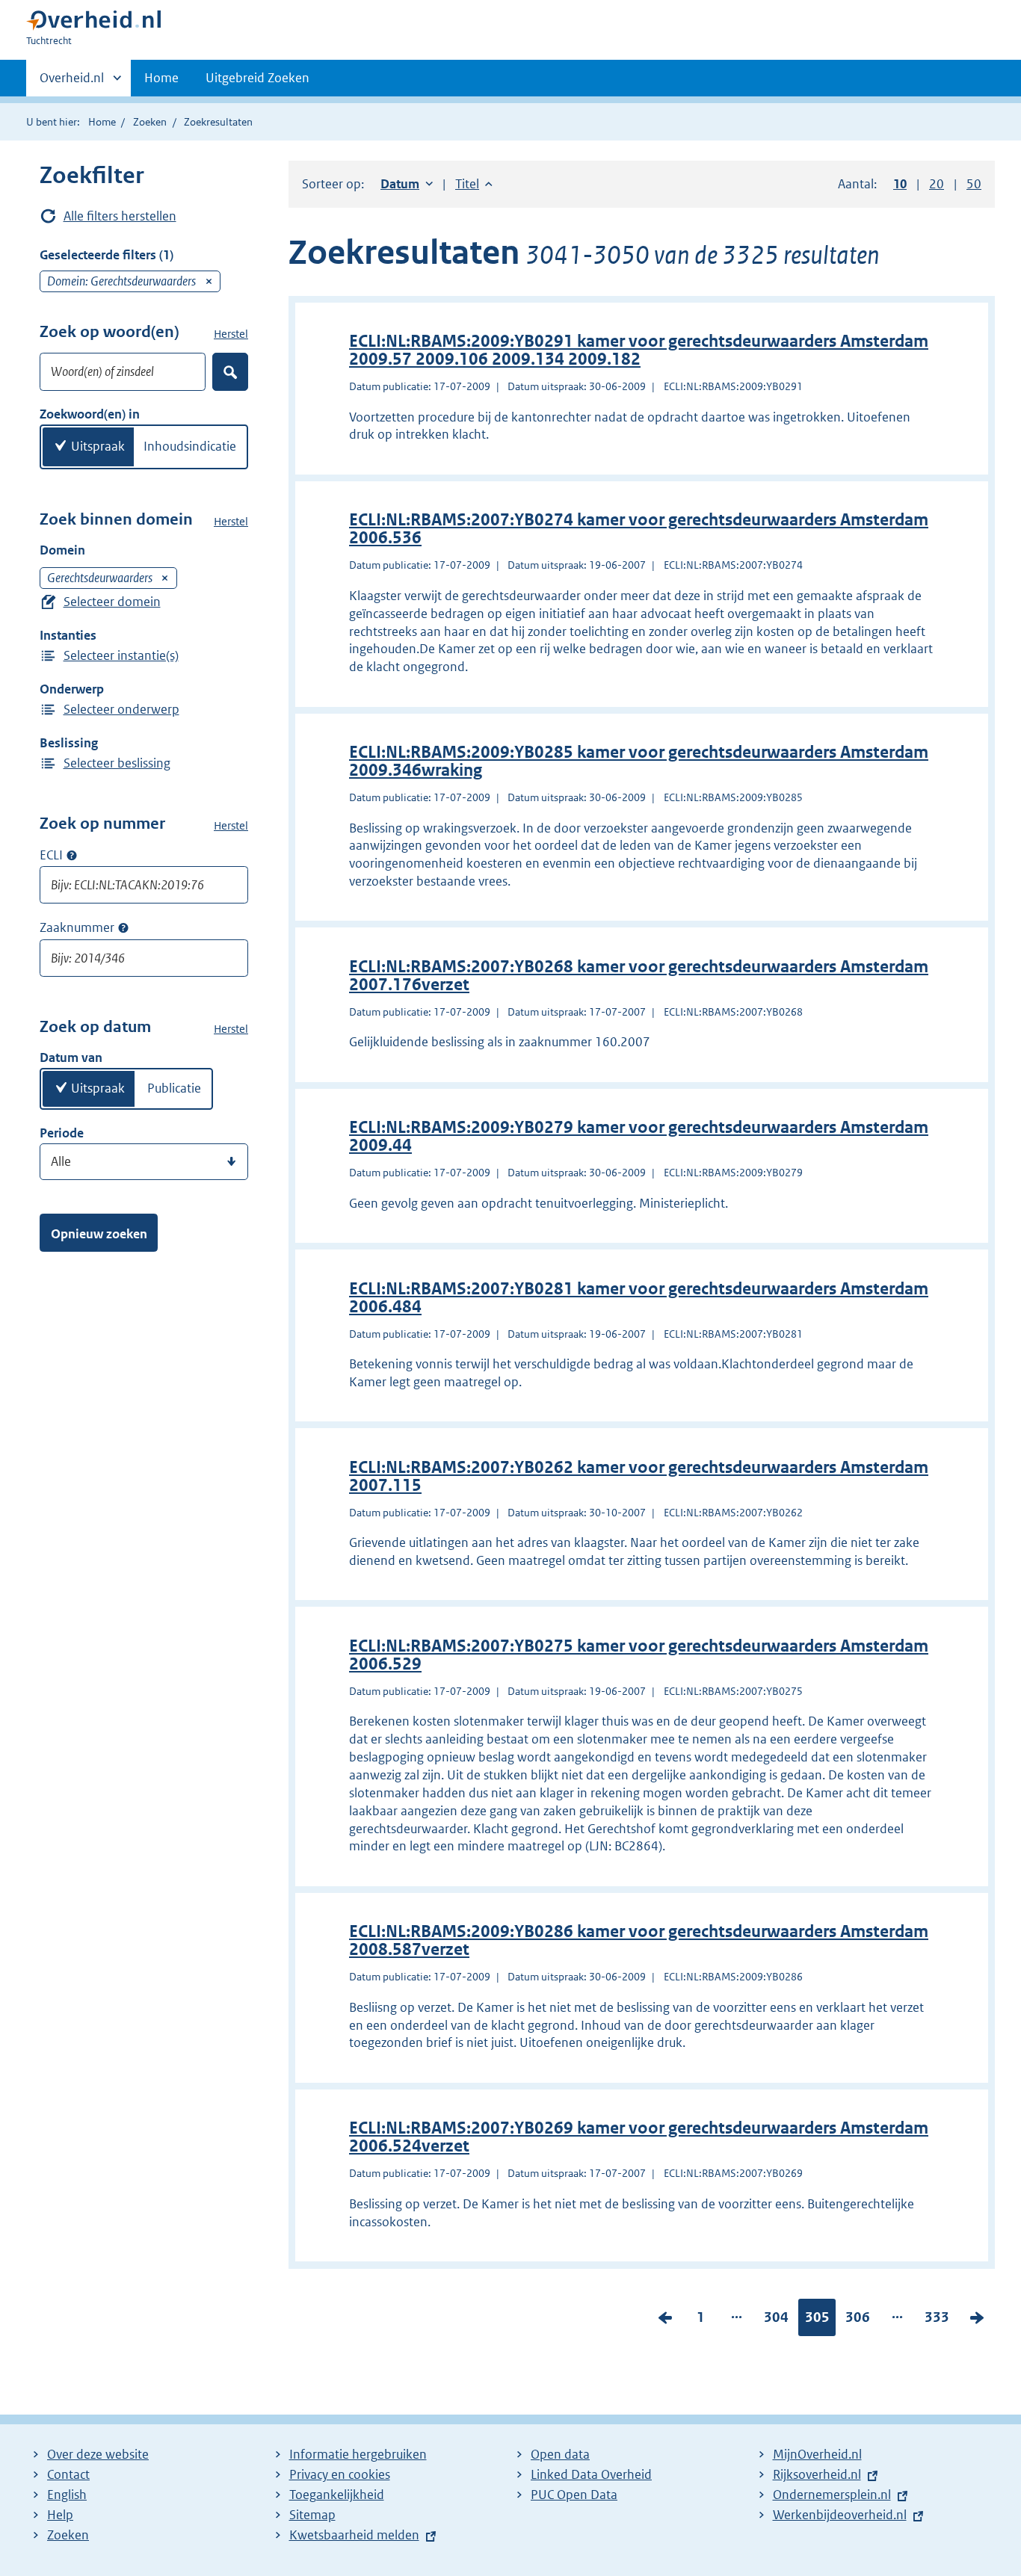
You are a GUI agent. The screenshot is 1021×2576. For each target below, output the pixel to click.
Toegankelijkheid (337, 2495)
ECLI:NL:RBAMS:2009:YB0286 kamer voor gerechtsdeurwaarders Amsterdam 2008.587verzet (639, 1940)
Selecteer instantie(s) (121, 655)
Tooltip (72, 855)
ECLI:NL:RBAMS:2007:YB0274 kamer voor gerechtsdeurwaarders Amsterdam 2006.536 (639, 529)
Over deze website (98, 2454)
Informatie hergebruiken (358, 2454)
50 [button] (974, 184)
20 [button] (937, 184)
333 (937, 2320)
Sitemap (312, 2515)
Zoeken (150, 122)
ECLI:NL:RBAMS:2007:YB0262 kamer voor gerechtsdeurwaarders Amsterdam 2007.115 (639, 1476)
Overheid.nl (72, 83)
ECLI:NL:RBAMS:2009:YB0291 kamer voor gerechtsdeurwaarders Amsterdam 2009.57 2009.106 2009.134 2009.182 (639, 350)
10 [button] (900, 184)
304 (776, 2320)
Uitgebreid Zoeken (257, 78)
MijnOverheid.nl (817, 2454)
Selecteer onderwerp (121, 709)
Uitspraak (98, 446)
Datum (407, 184)
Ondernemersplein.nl (832, 2495)
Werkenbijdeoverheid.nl (840, 2515)
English (67, 2495)
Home (161, 78)
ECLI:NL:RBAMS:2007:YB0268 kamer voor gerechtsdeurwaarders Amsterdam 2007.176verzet (639, 976)
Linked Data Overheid (591, 2474)
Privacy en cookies (340, 2474)
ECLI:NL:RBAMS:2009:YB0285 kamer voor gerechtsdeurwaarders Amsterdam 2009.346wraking (639, 761)
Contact (68, 2474)
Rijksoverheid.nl (817, 2474)
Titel (474, 184)
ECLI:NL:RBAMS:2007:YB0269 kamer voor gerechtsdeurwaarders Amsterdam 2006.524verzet (639, 2137)
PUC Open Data (574, 2495)
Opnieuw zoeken (99, 1234)
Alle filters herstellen (120, 216)
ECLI (51, 855)
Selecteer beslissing (117, 763)
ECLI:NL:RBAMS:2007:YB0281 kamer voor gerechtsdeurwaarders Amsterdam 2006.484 (639, 1298)
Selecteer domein (112, 602)
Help (60, 2515)
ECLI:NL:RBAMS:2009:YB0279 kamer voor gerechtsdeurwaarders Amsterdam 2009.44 (639, 1136)
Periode (62, 1133)
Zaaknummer (77, 927)
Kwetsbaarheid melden (354, 2535)
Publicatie (174, 1088)
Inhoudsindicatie (190, 446)
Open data (560, 2454)
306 (858, 2320)
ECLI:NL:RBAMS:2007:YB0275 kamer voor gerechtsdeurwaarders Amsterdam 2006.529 (639, 1655)
